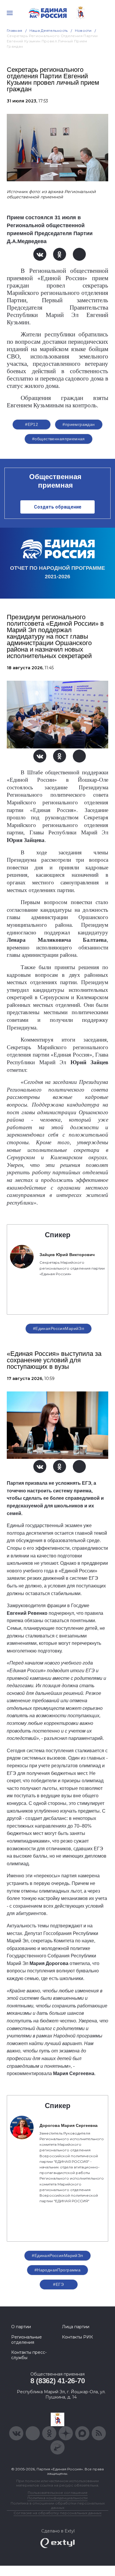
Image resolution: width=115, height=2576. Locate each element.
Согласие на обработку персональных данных (57, 2513)
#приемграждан (79, 424)
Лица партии (76, 2327)
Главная (15, 30)
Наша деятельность (49, 30)
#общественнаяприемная (59, 439)
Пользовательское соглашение (58, 2493)
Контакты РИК (77, 2337)
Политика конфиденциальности (57, 2498)
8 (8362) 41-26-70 (58, 2381)
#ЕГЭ (59, 2284)
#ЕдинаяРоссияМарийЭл (59, 1328)
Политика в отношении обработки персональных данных (58, 2505)
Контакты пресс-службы (29, 2355)
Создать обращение (58, 507)
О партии (21, 2327)
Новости (83, 30)
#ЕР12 (32, 424)
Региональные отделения (27, 2340)
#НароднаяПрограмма (58, 2270)
